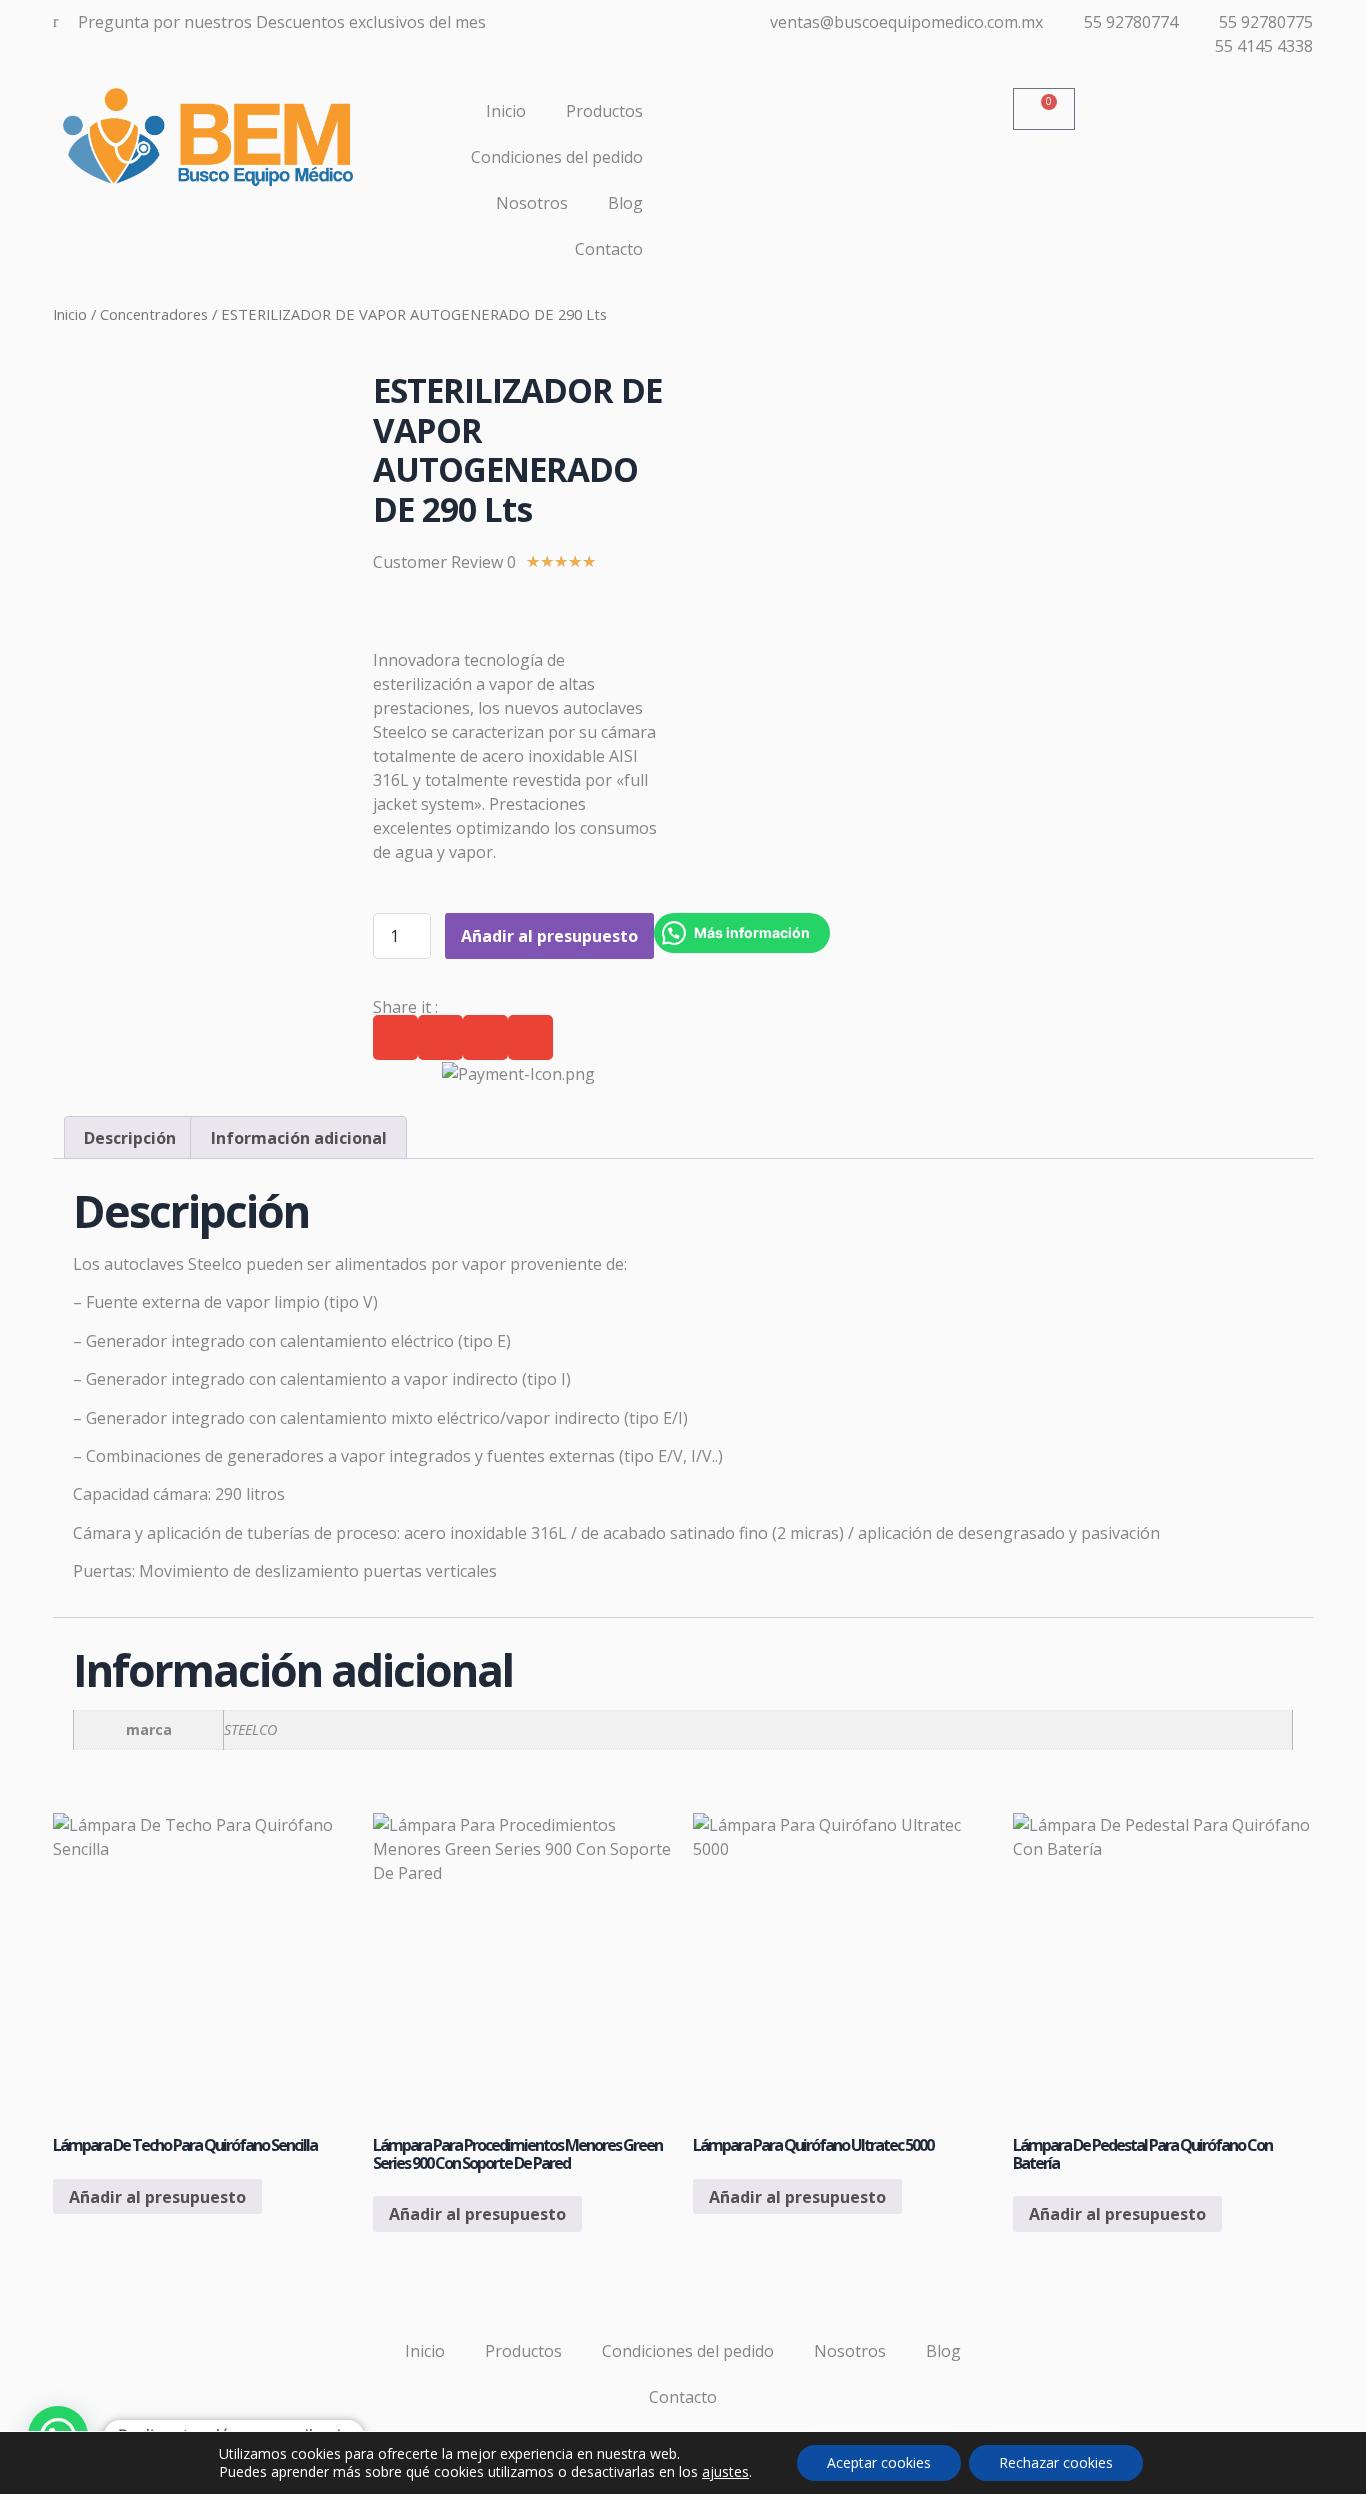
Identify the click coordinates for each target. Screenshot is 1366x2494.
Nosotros (532, 203)
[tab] (130, 1138)
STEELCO (250, 1729)
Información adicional (299, 1138)
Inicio (506, 111)
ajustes (725, 2472)
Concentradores (154, 314)
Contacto (609, 249)
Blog (625, 203)
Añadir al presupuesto (549, 936)
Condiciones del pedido (557, 157)
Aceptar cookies (879, 2462)
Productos (604, 111)
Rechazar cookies (1056, 2462)
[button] (395, 1037)
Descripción (130, 1138)
